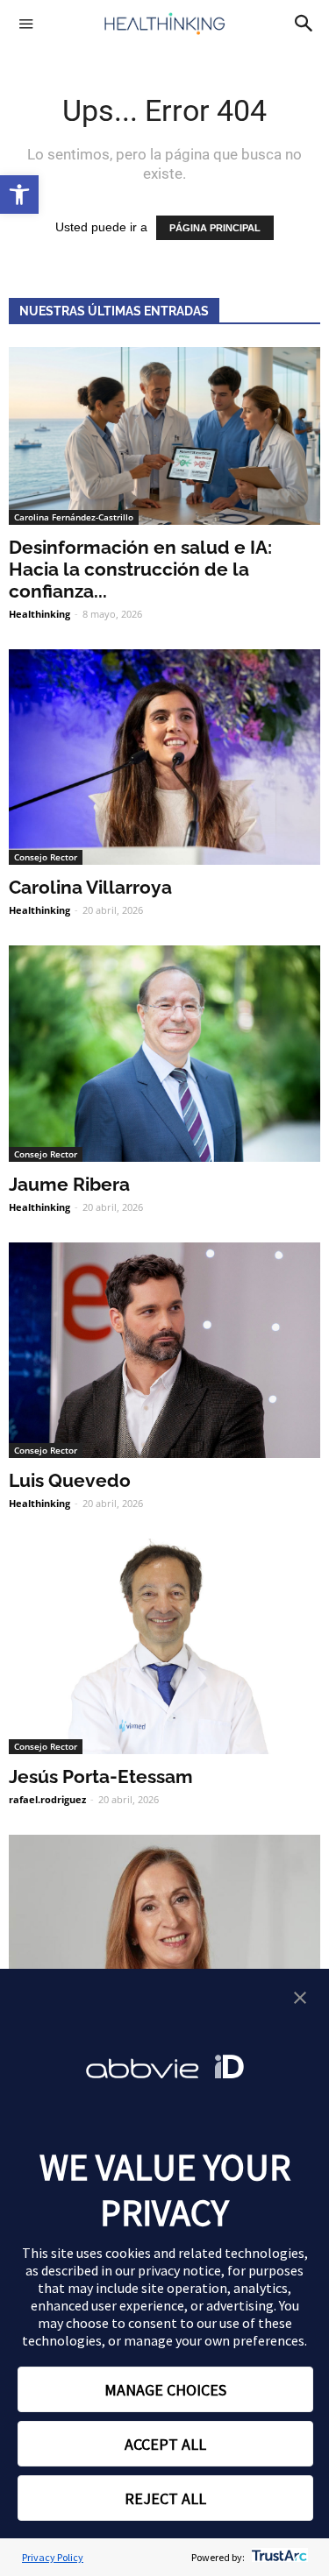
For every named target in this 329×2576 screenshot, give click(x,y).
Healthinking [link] (39, 614)
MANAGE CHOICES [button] (165, 2390)
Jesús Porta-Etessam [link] (101, 1776)
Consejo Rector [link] (46, 857)
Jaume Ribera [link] (69, 1184)
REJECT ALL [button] (165, 2498)
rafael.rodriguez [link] (47, 1799)
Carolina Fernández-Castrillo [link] (74, 517)
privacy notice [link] (179, 2270)
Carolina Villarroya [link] (90, 887)
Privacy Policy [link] (53, 2557)
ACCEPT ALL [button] (165, 2444)
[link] (19, 195)
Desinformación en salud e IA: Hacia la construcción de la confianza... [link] (140, 569)
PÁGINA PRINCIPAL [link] (215, 228)
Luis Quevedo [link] (70, 1480)
